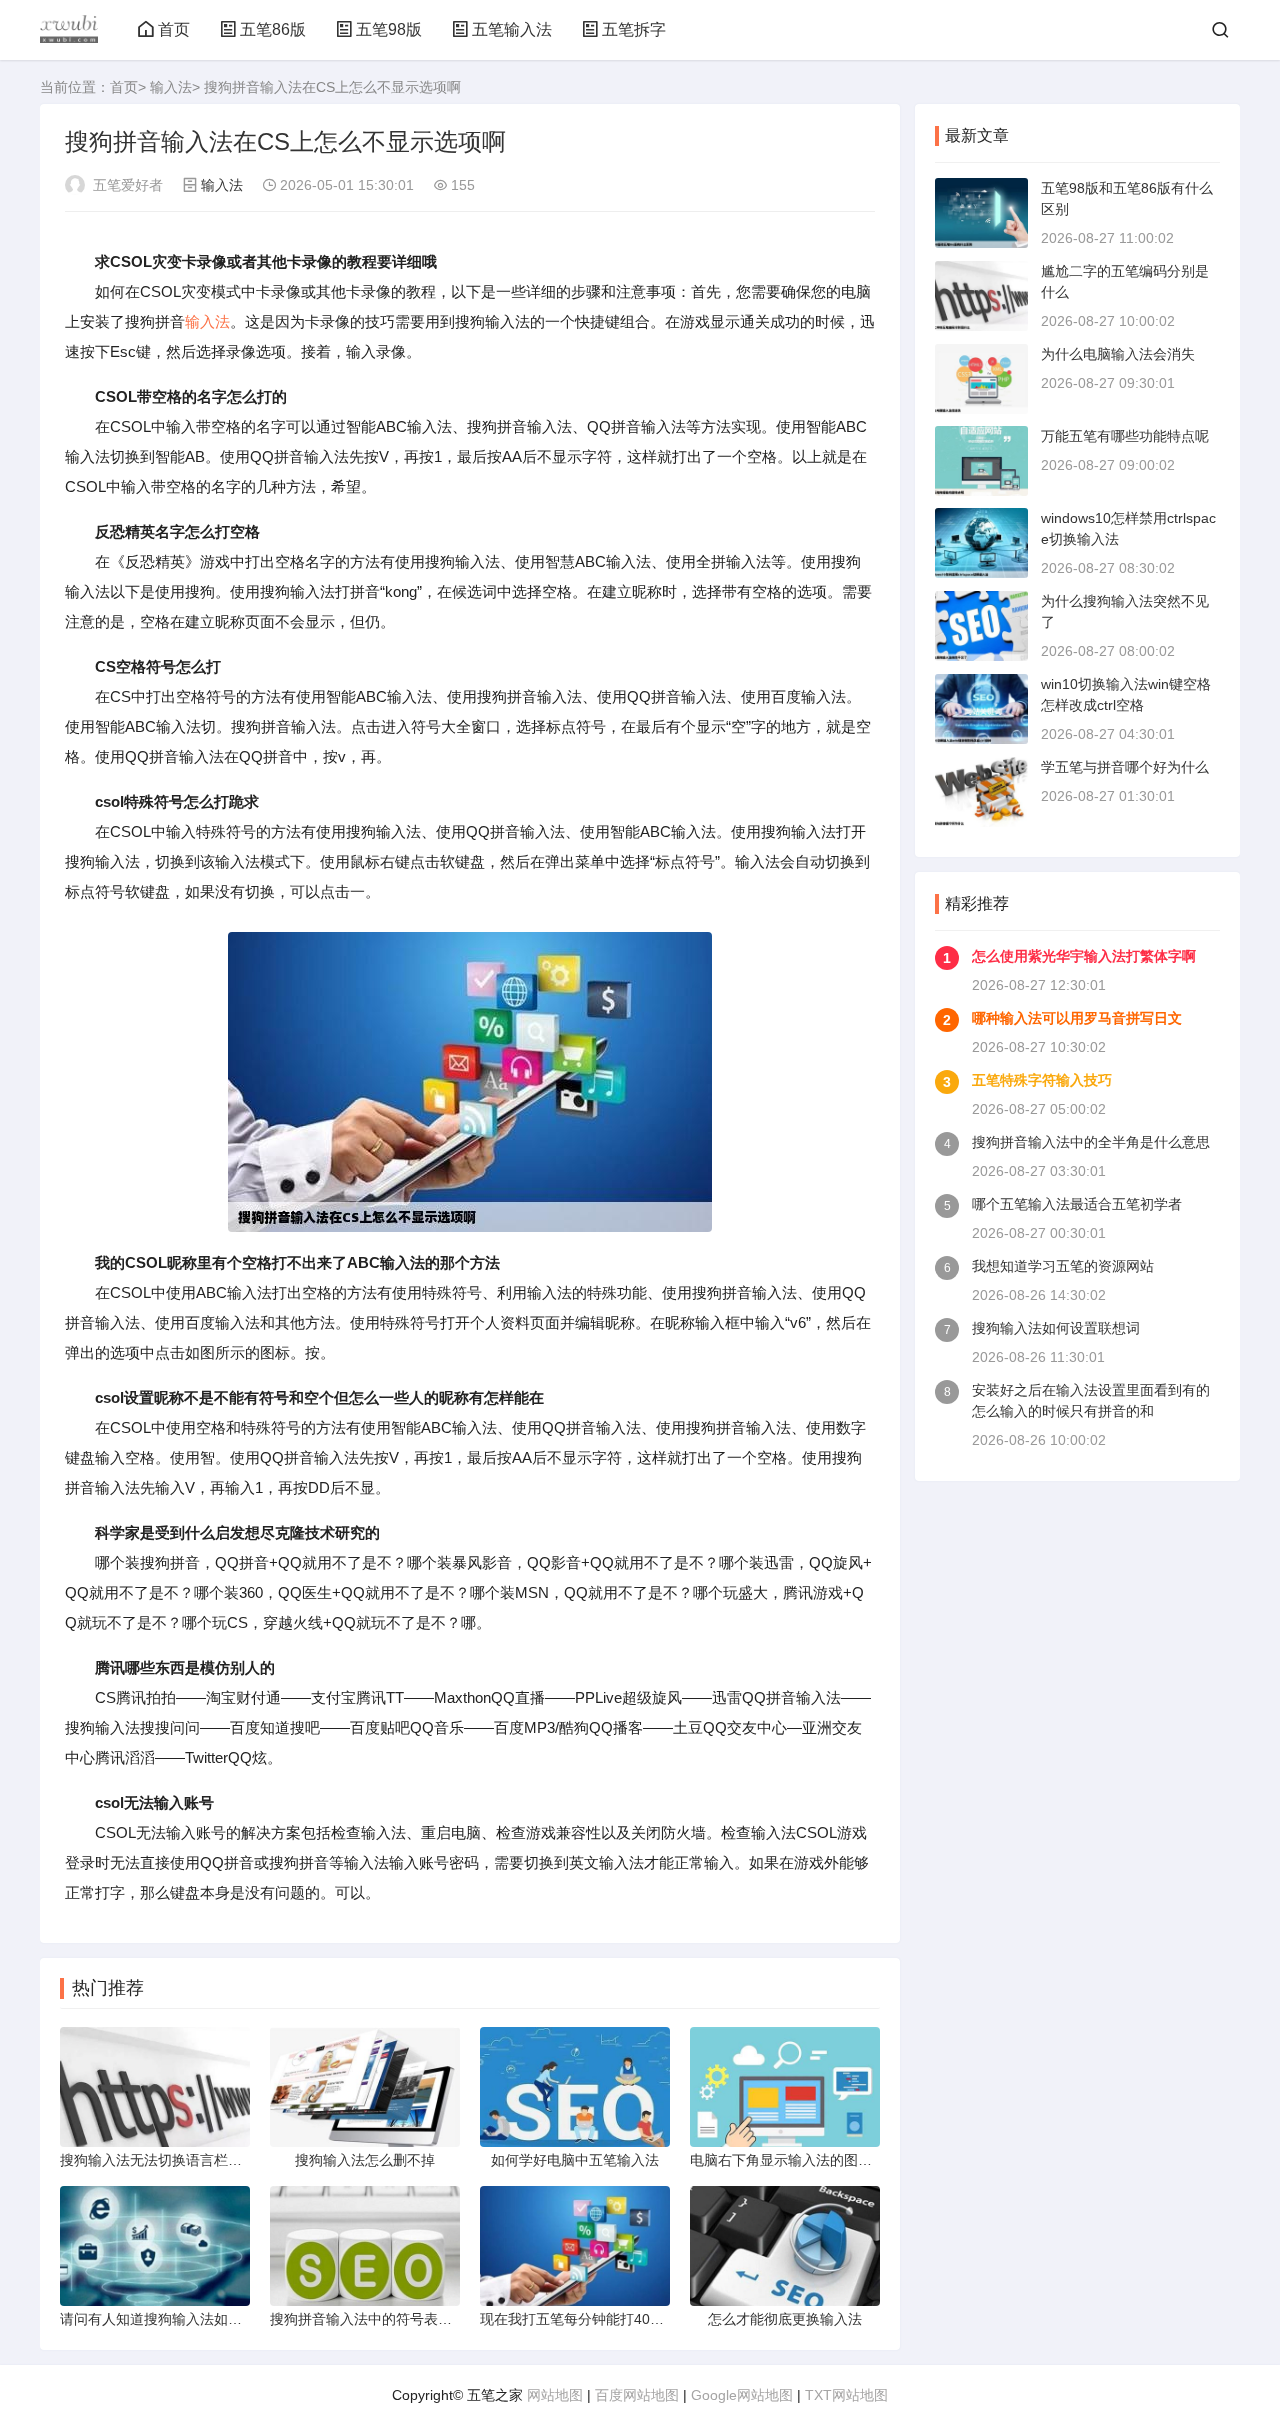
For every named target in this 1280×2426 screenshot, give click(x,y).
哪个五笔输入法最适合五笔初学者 (1077, 1204)
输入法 (171, 87)
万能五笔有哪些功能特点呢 (1125, 436)
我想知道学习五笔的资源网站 (1063, 1266)
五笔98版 (389, 29)
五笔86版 (273, 29)
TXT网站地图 (846, 2395)
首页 (174, 29)
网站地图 (555, 2395)
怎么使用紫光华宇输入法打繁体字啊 (1084, 956)
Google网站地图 (742, 2395)
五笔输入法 (512, 29)
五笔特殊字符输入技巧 (1042, 1080)
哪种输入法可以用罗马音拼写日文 (1077, 1018)
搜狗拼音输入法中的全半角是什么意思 (1091, 1142)
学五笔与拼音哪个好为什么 (1125, 767)
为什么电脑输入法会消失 (1118, 354)
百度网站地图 (637, 2395)
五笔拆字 (634, 29)
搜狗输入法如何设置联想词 (1056, 1328)
